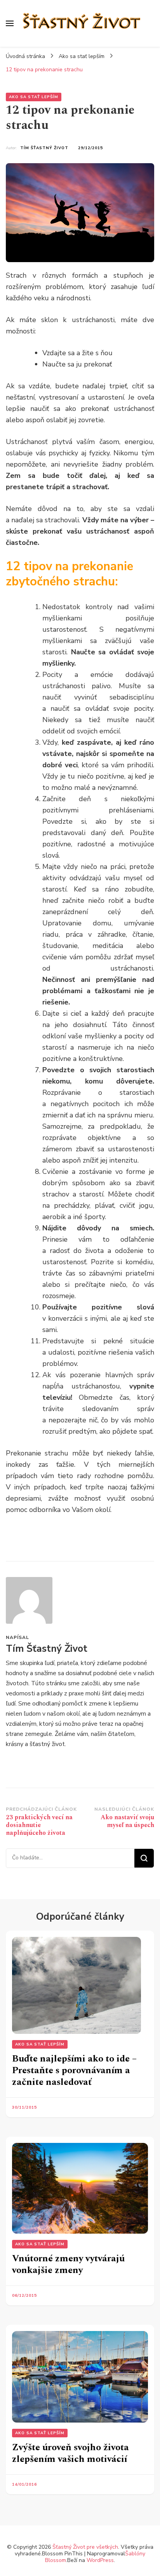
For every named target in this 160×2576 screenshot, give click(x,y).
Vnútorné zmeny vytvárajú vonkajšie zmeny (68, 2264)
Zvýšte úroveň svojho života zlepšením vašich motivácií (70, 2453)
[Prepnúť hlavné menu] (10, 23)
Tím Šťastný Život (44, 148)
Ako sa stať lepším (34, 97)
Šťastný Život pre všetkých (85, 2547)
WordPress (100, 2560)
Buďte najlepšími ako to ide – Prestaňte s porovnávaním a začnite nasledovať (74, 2070)
